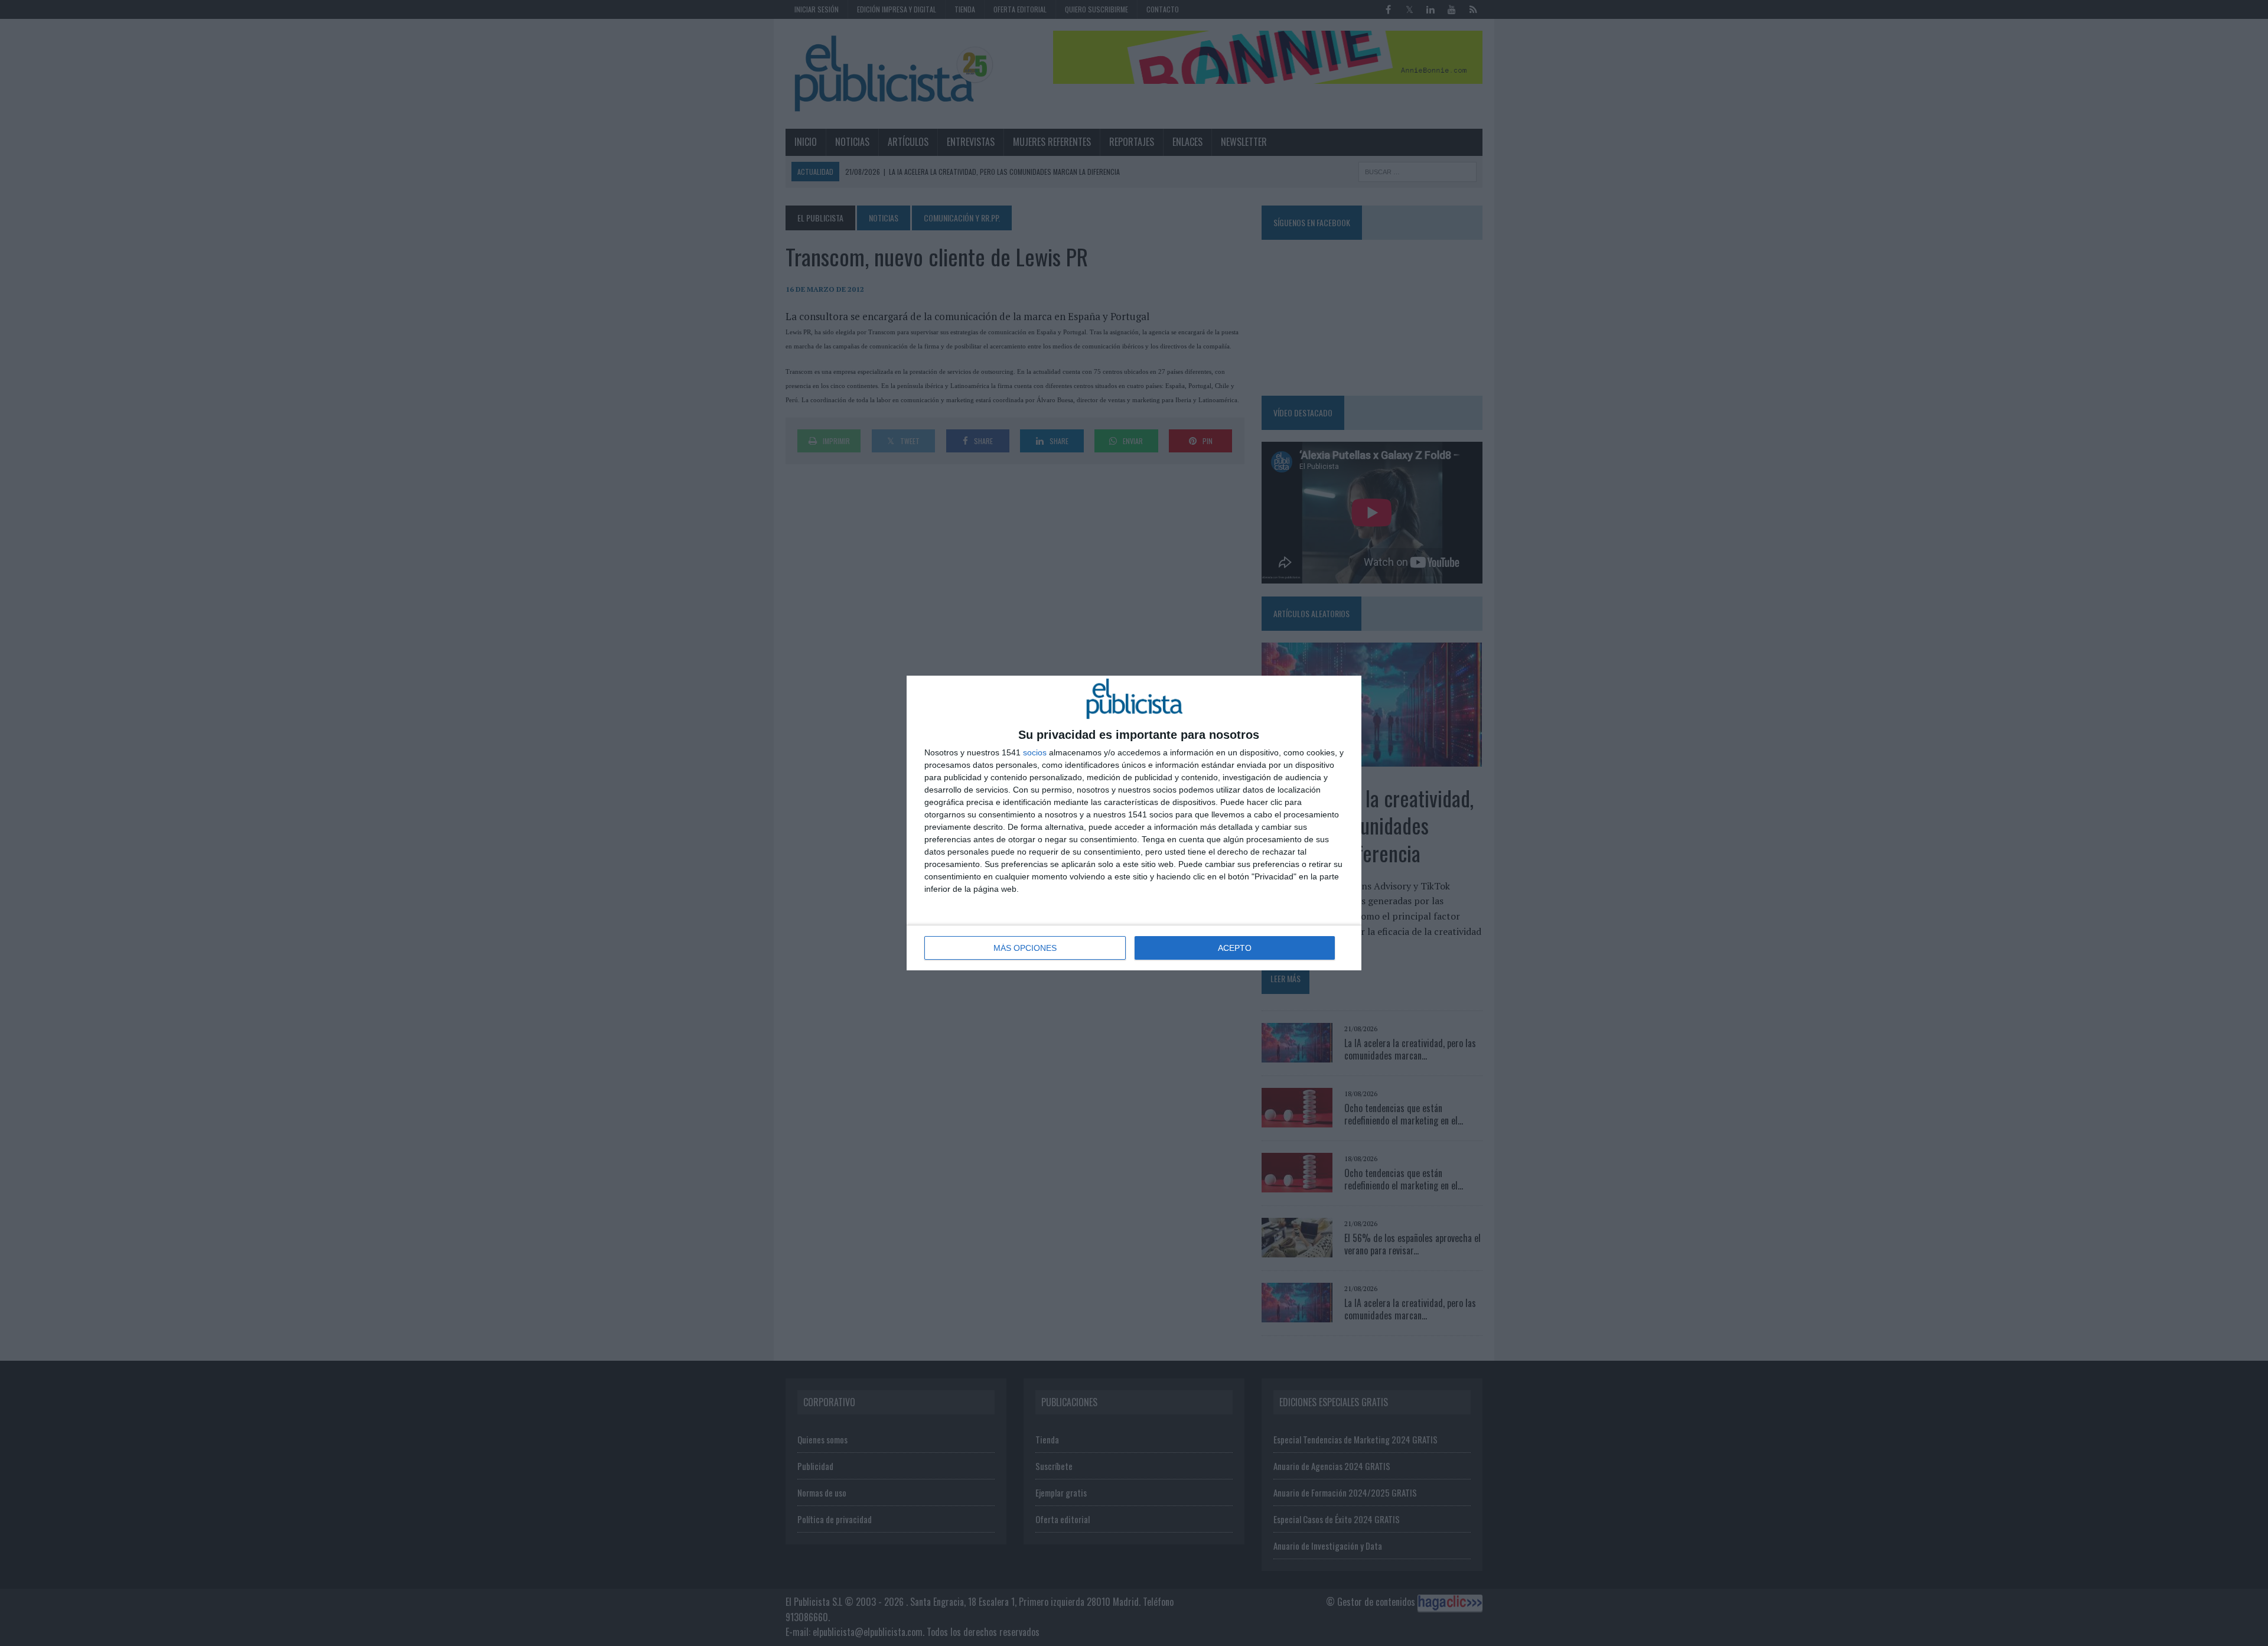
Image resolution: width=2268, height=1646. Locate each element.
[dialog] (1134, 823)
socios (1035, 752)
